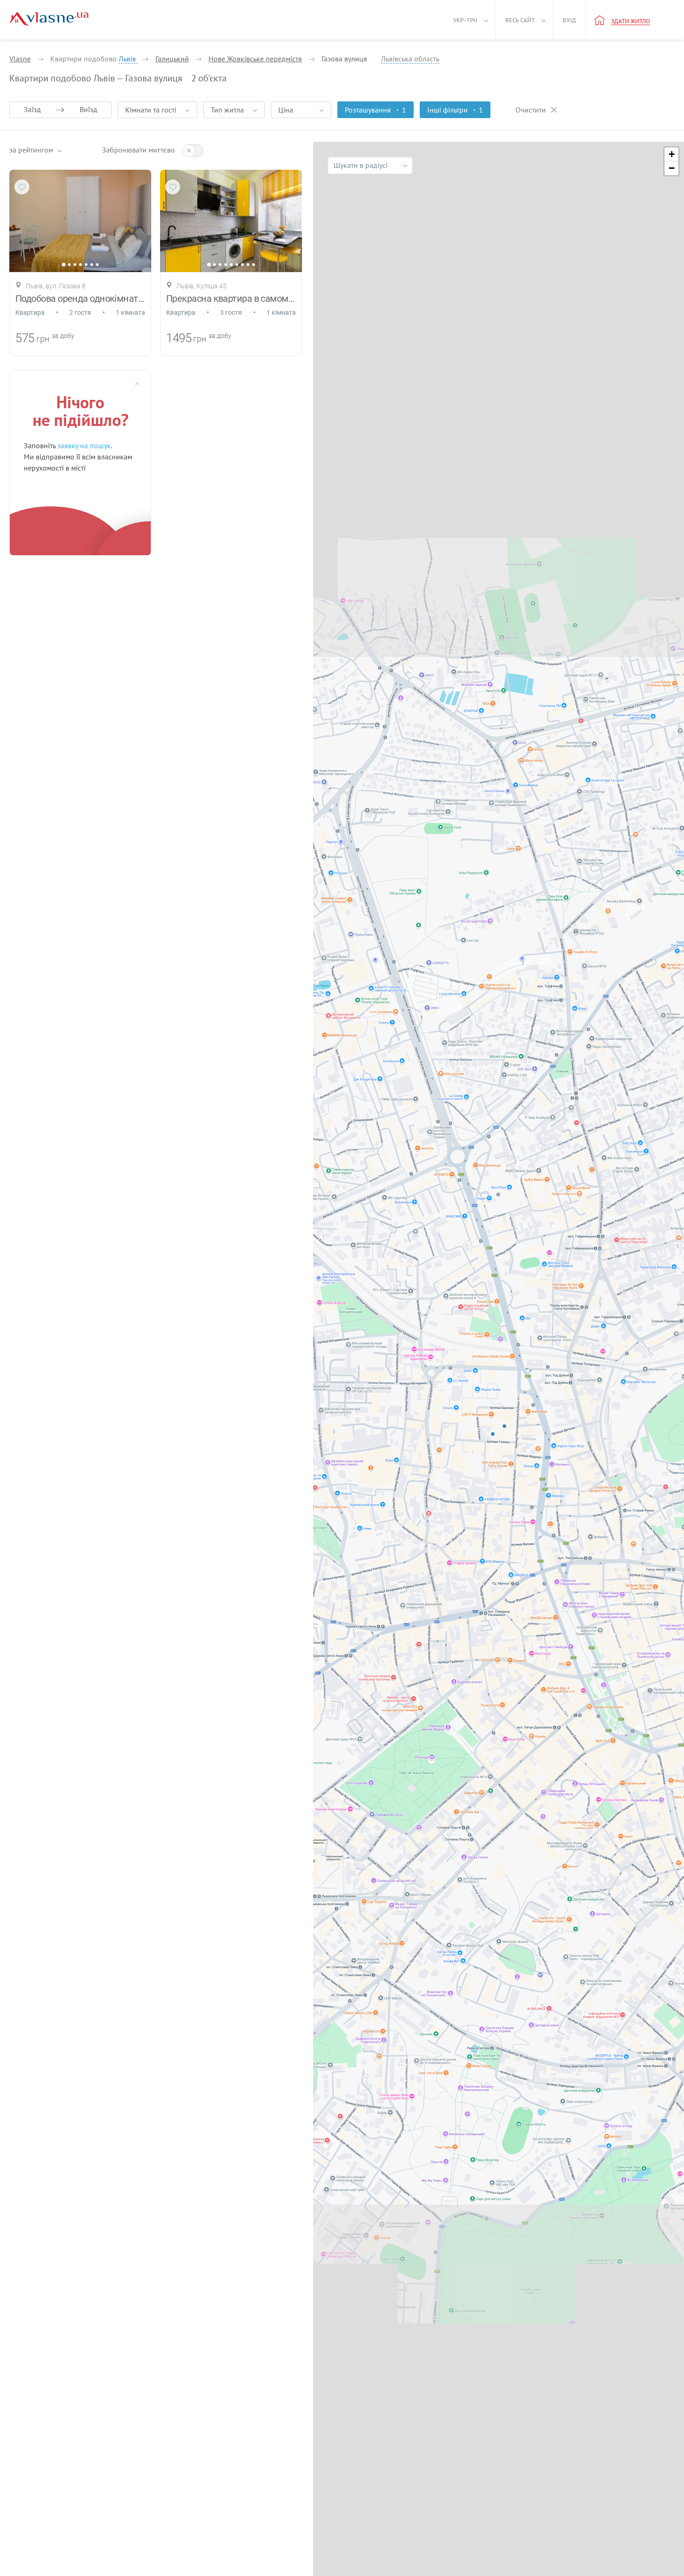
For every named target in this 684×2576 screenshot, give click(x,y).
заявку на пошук (84, 445)
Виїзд (88, 109)
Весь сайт (520, 20)
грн (43, 339)
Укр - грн (465, 20)
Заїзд (32, 109)
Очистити (531, 110)
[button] (671, 154)
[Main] (49, 19)
